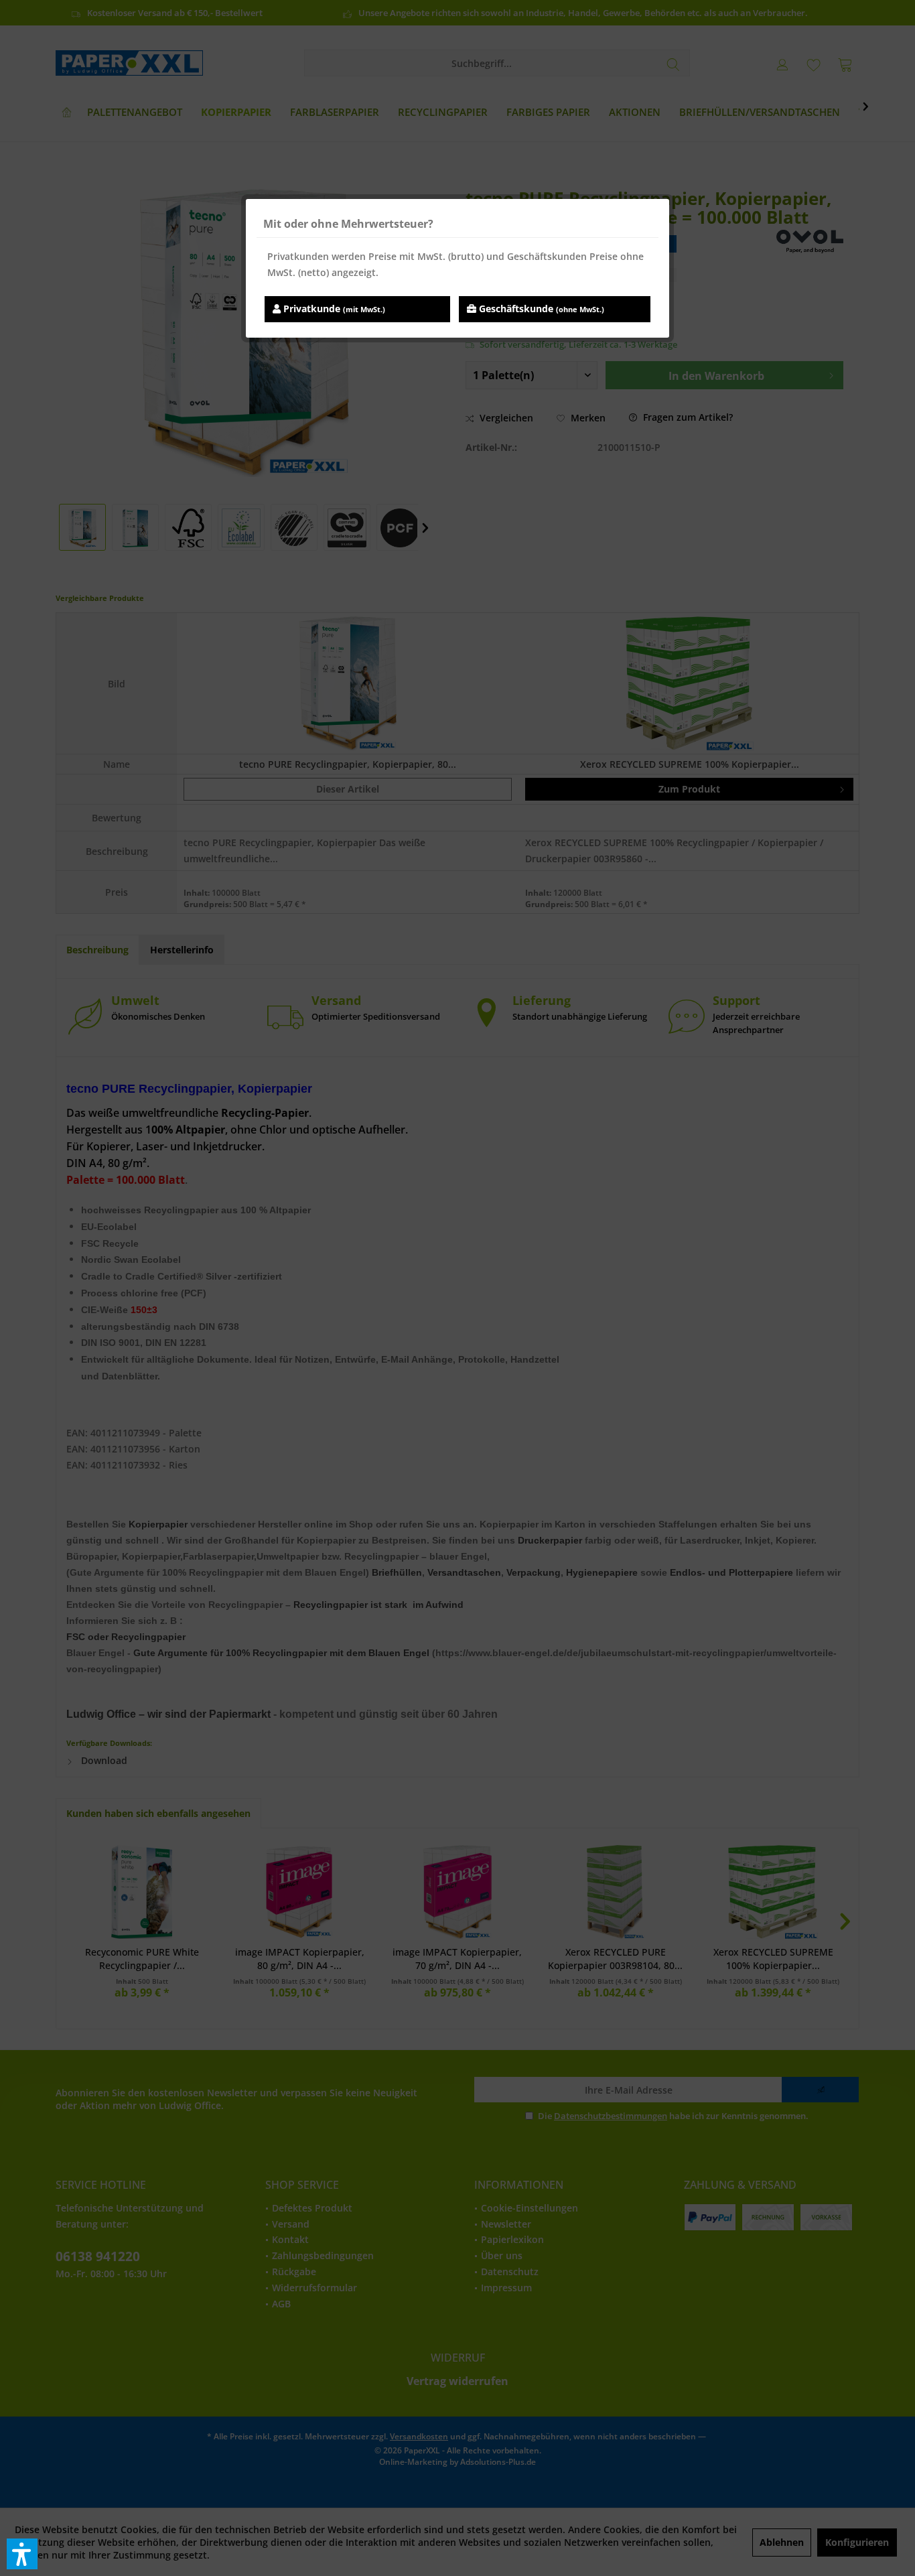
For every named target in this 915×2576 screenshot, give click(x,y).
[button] (22, 2554)
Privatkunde (333, 309)
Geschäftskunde (540, 309)
